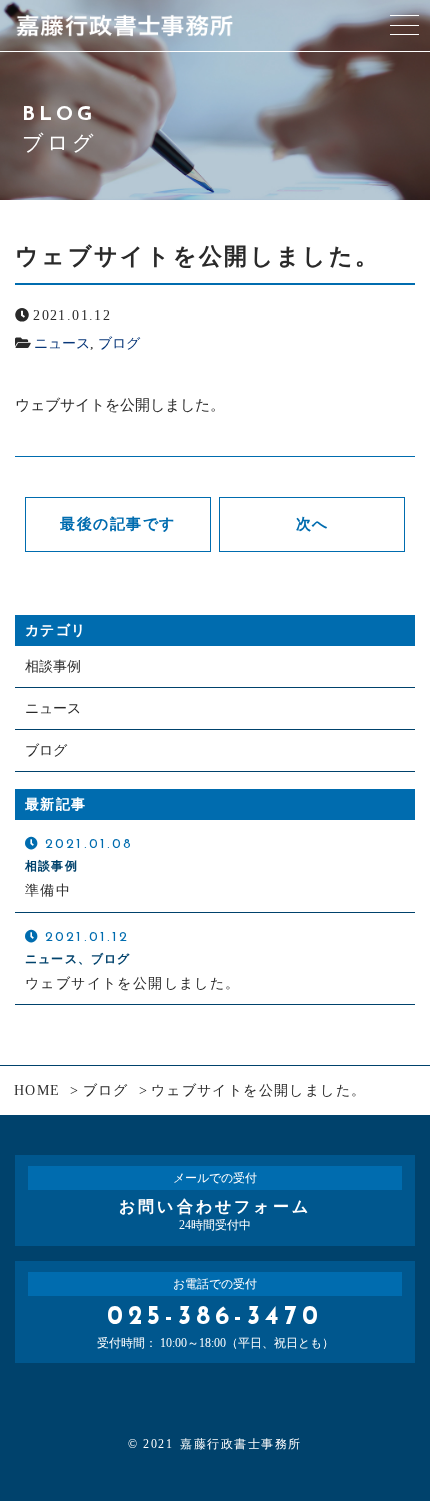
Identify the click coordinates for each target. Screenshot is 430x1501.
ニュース (62, 343)
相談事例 (53, 666)
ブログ (119, 343)
